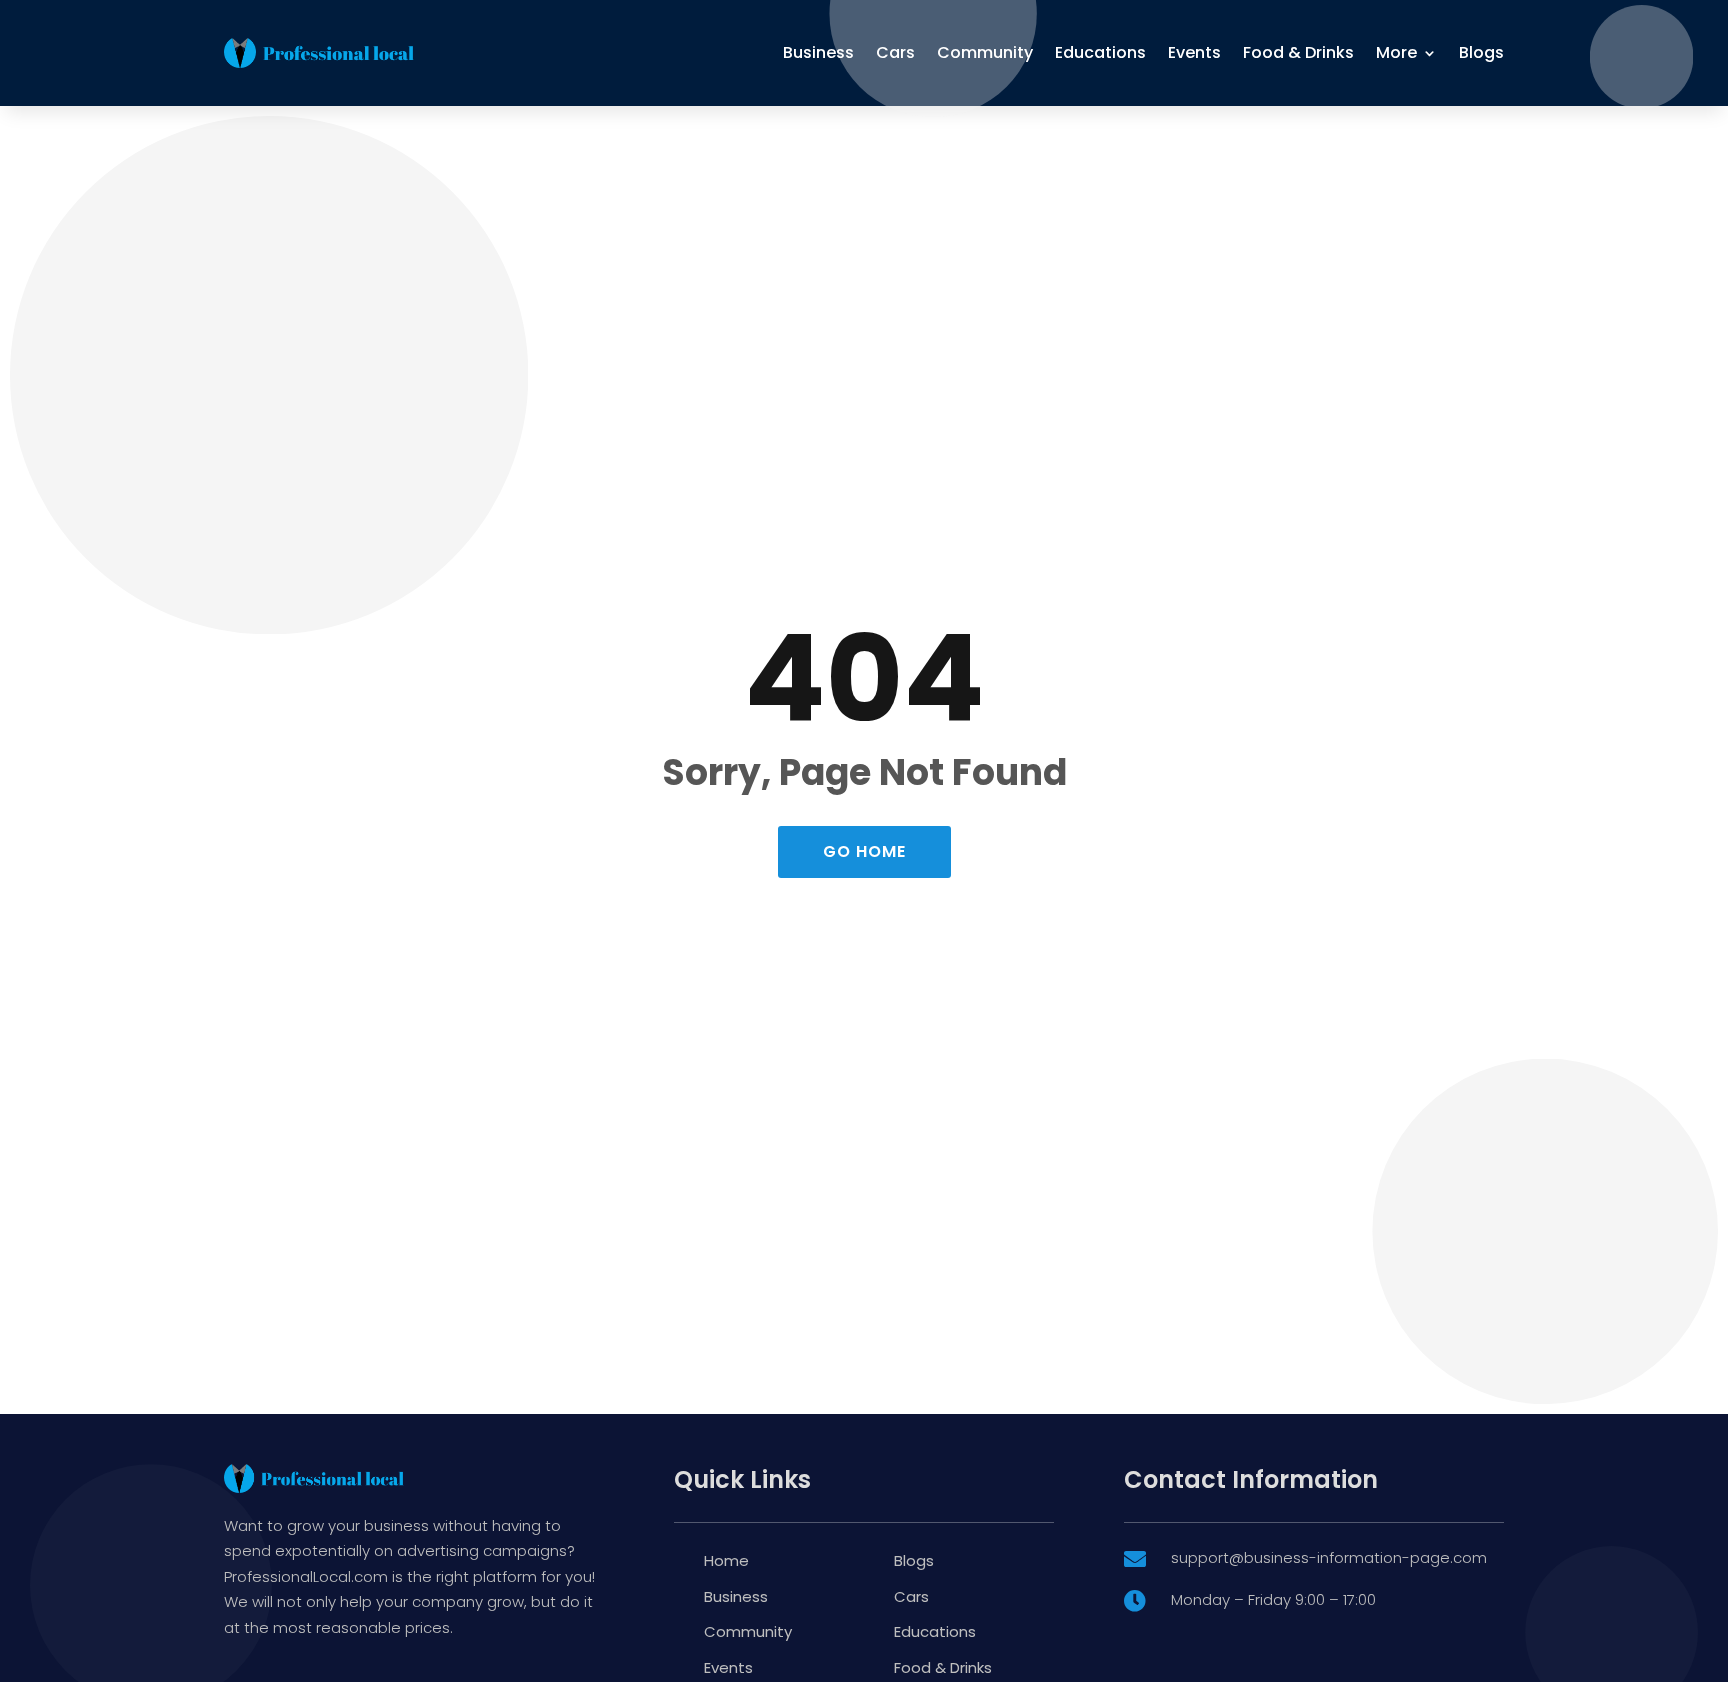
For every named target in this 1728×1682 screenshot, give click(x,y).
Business (818, 52)
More (1396, 52)
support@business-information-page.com (1329, 1557)
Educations (1100, 52)
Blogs (1481, 52)
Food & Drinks (1298, 52)
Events (1194, 52)
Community (985, 52)
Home (726, 1560)
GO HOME (864, 851)
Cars (895, 52)
